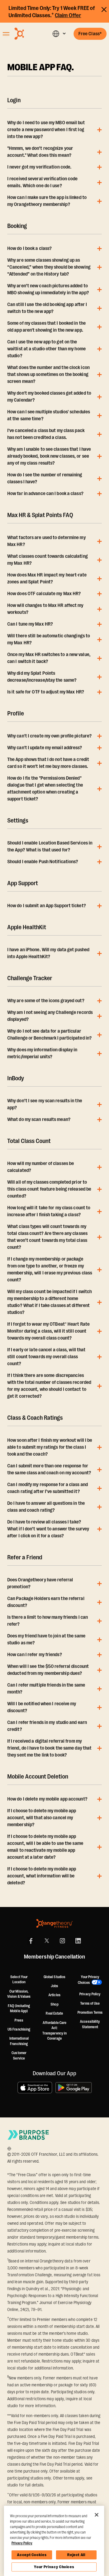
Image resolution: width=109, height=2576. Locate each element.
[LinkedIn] (78, 1941)
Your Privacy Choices (54, 2567)
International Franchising (19, 2041)
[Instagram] (62, 1941)
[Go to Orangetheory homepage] (28, 34)
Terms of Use (90, 2003)
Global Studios (54, 1977)
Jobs (54, 1986)
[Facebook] (31, 1941)
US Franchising (19, 2029)
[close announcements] (104, 9)
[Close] (97, 2515)
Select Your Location (19, 1980)
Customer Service (19, 2056)
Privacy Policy (90, 1994)
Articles (54, 1995)
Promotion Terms (90, 2012)
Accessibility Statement (90, 2024)
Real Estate (54, 2013)
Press (19, 2020)
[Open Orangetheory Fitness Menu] (6, 34)
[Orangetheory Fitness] (54, 1923)
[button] (59, 34)
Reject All (76, 2555)
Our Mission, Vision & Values (19, 1994)
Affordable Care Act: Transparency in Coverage (55, 2031)
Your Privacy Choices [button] (89, 1980)
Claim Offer (68, 15)
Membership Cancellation (54, 1957)
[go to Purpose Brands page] (28, 2135)
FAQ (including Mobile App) (19, 2009)
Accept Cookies (32, 2555)
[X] (47, 1941)
